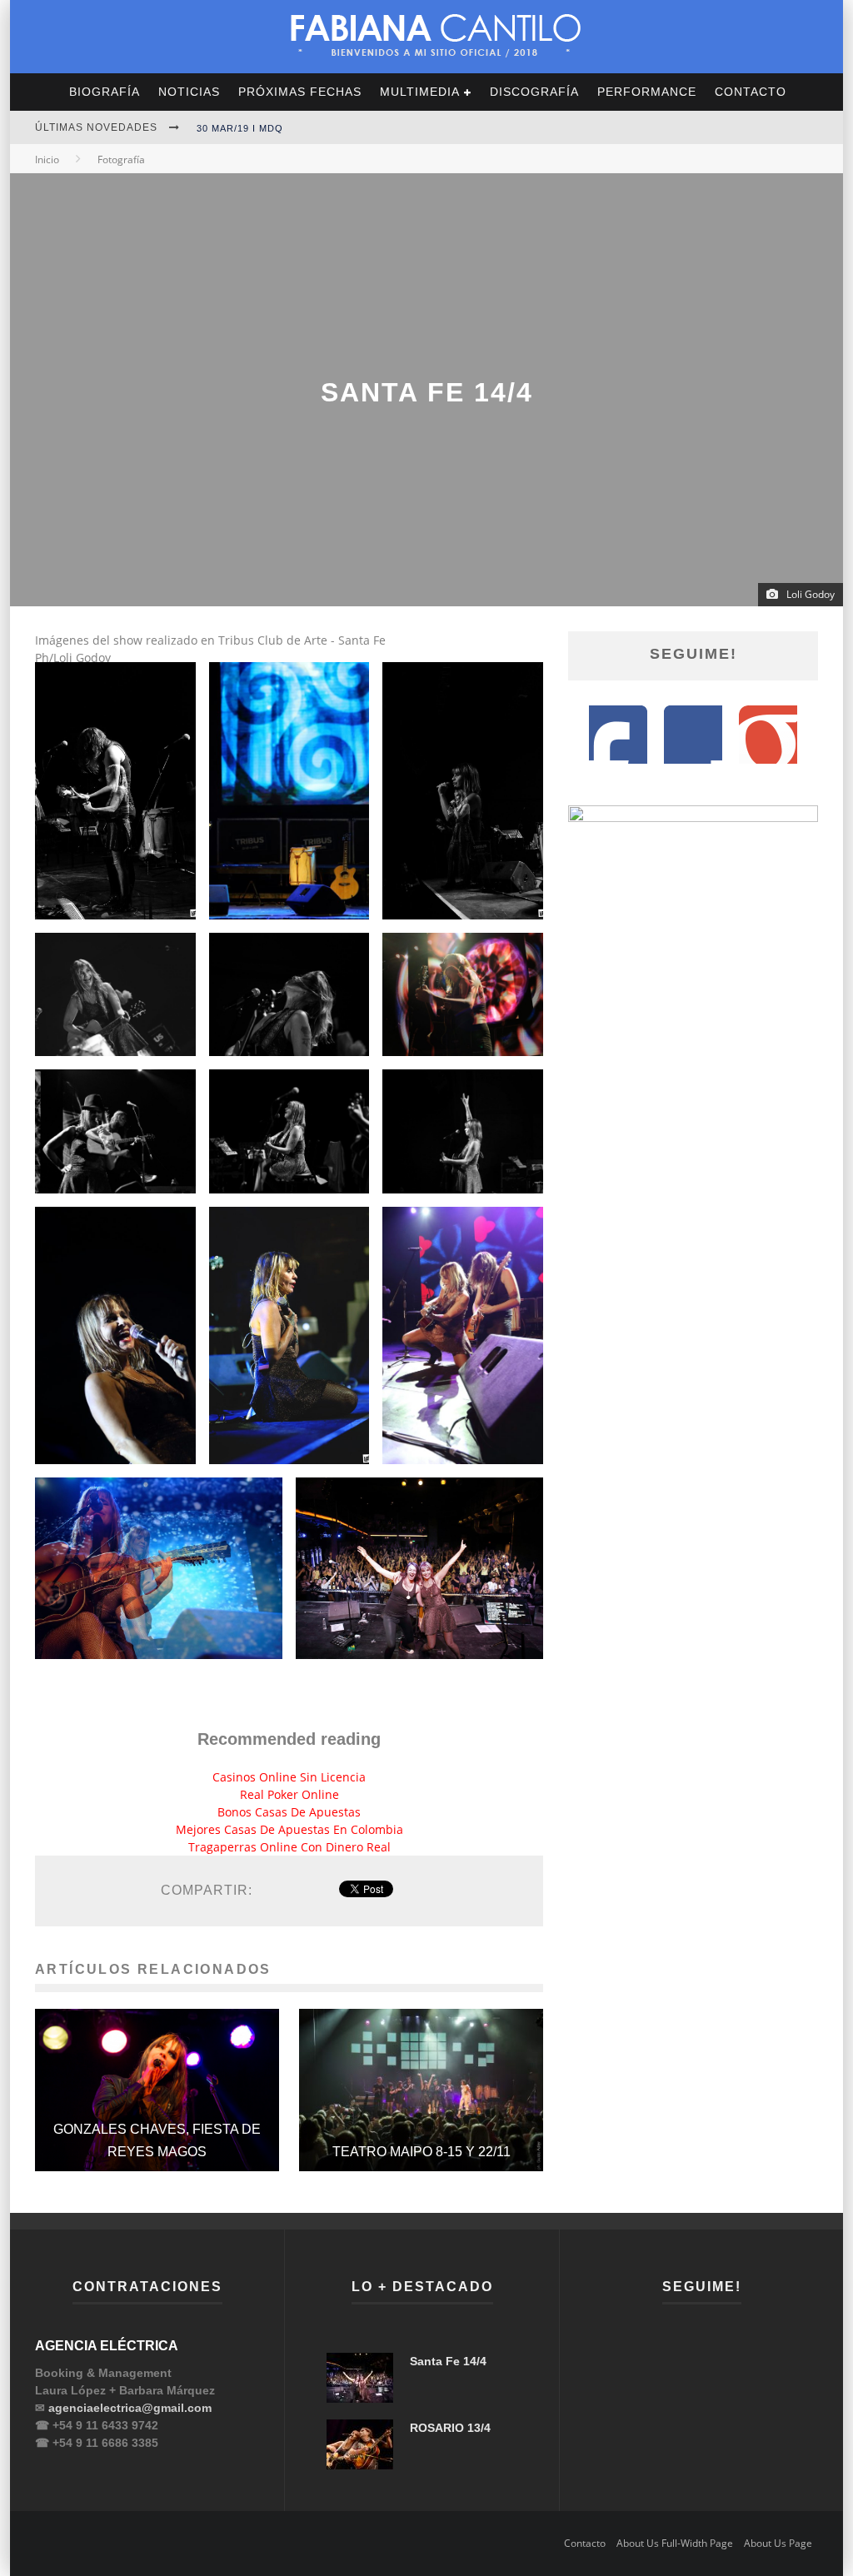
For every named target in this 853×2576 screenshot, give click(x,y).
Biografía (105, 92)
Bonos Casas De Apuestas (289, 1812)
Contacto (751, 92)
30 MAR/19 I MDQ (240, 128)
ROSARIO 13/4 (450, 2428)
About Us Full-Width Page (675, 2543)
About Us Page (778, 2543)
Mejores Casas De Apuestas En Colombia (289, 1829)
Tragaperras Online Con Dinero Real (289, 1847)
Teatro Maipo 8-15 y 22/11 (422, 2152)
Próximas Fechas (300, 92)
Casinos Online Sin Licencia (289, 1777)
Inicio (47, 159)
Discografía (534, 92)
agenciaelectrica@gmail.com (130, 2408)
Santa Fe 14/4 (448, 2361)
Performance (647, 92)
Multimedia (420, 92)
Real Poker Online (289, 1794)
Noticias (189, 92)
